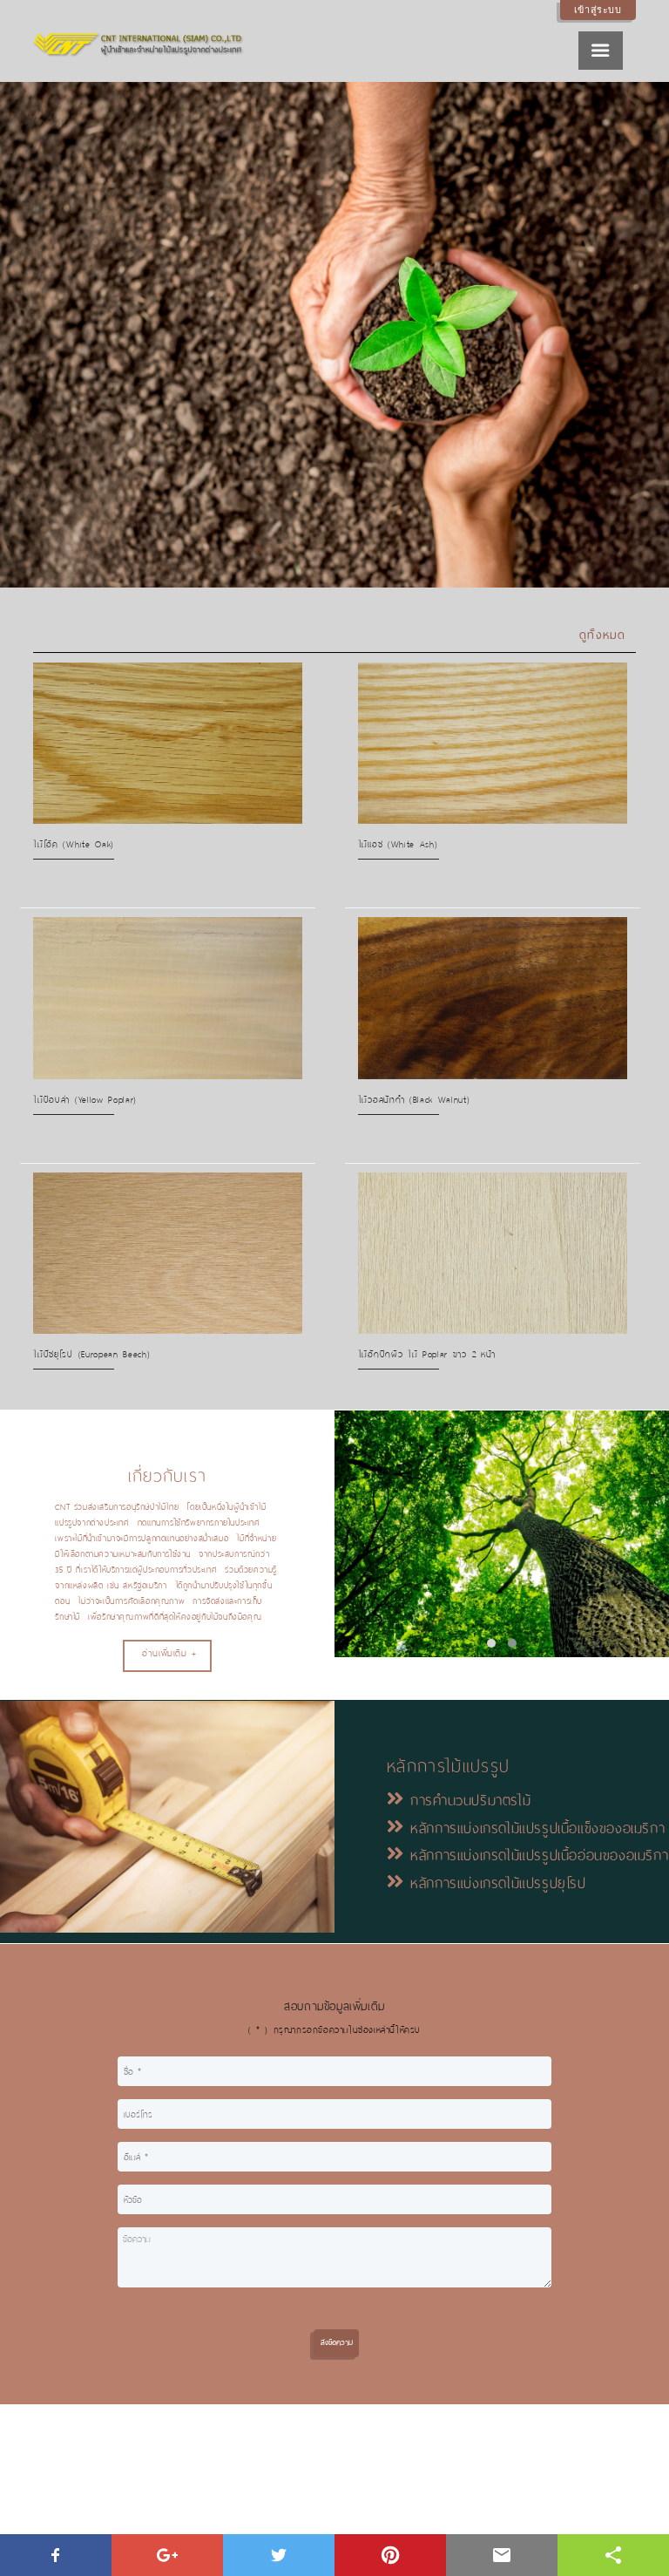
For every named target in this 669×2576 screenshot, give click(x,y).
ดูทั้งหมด (603, 635)
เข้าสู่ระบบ (598, 10)
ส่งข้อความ (337, 2342)
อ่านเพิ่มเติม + (169, 1653)
